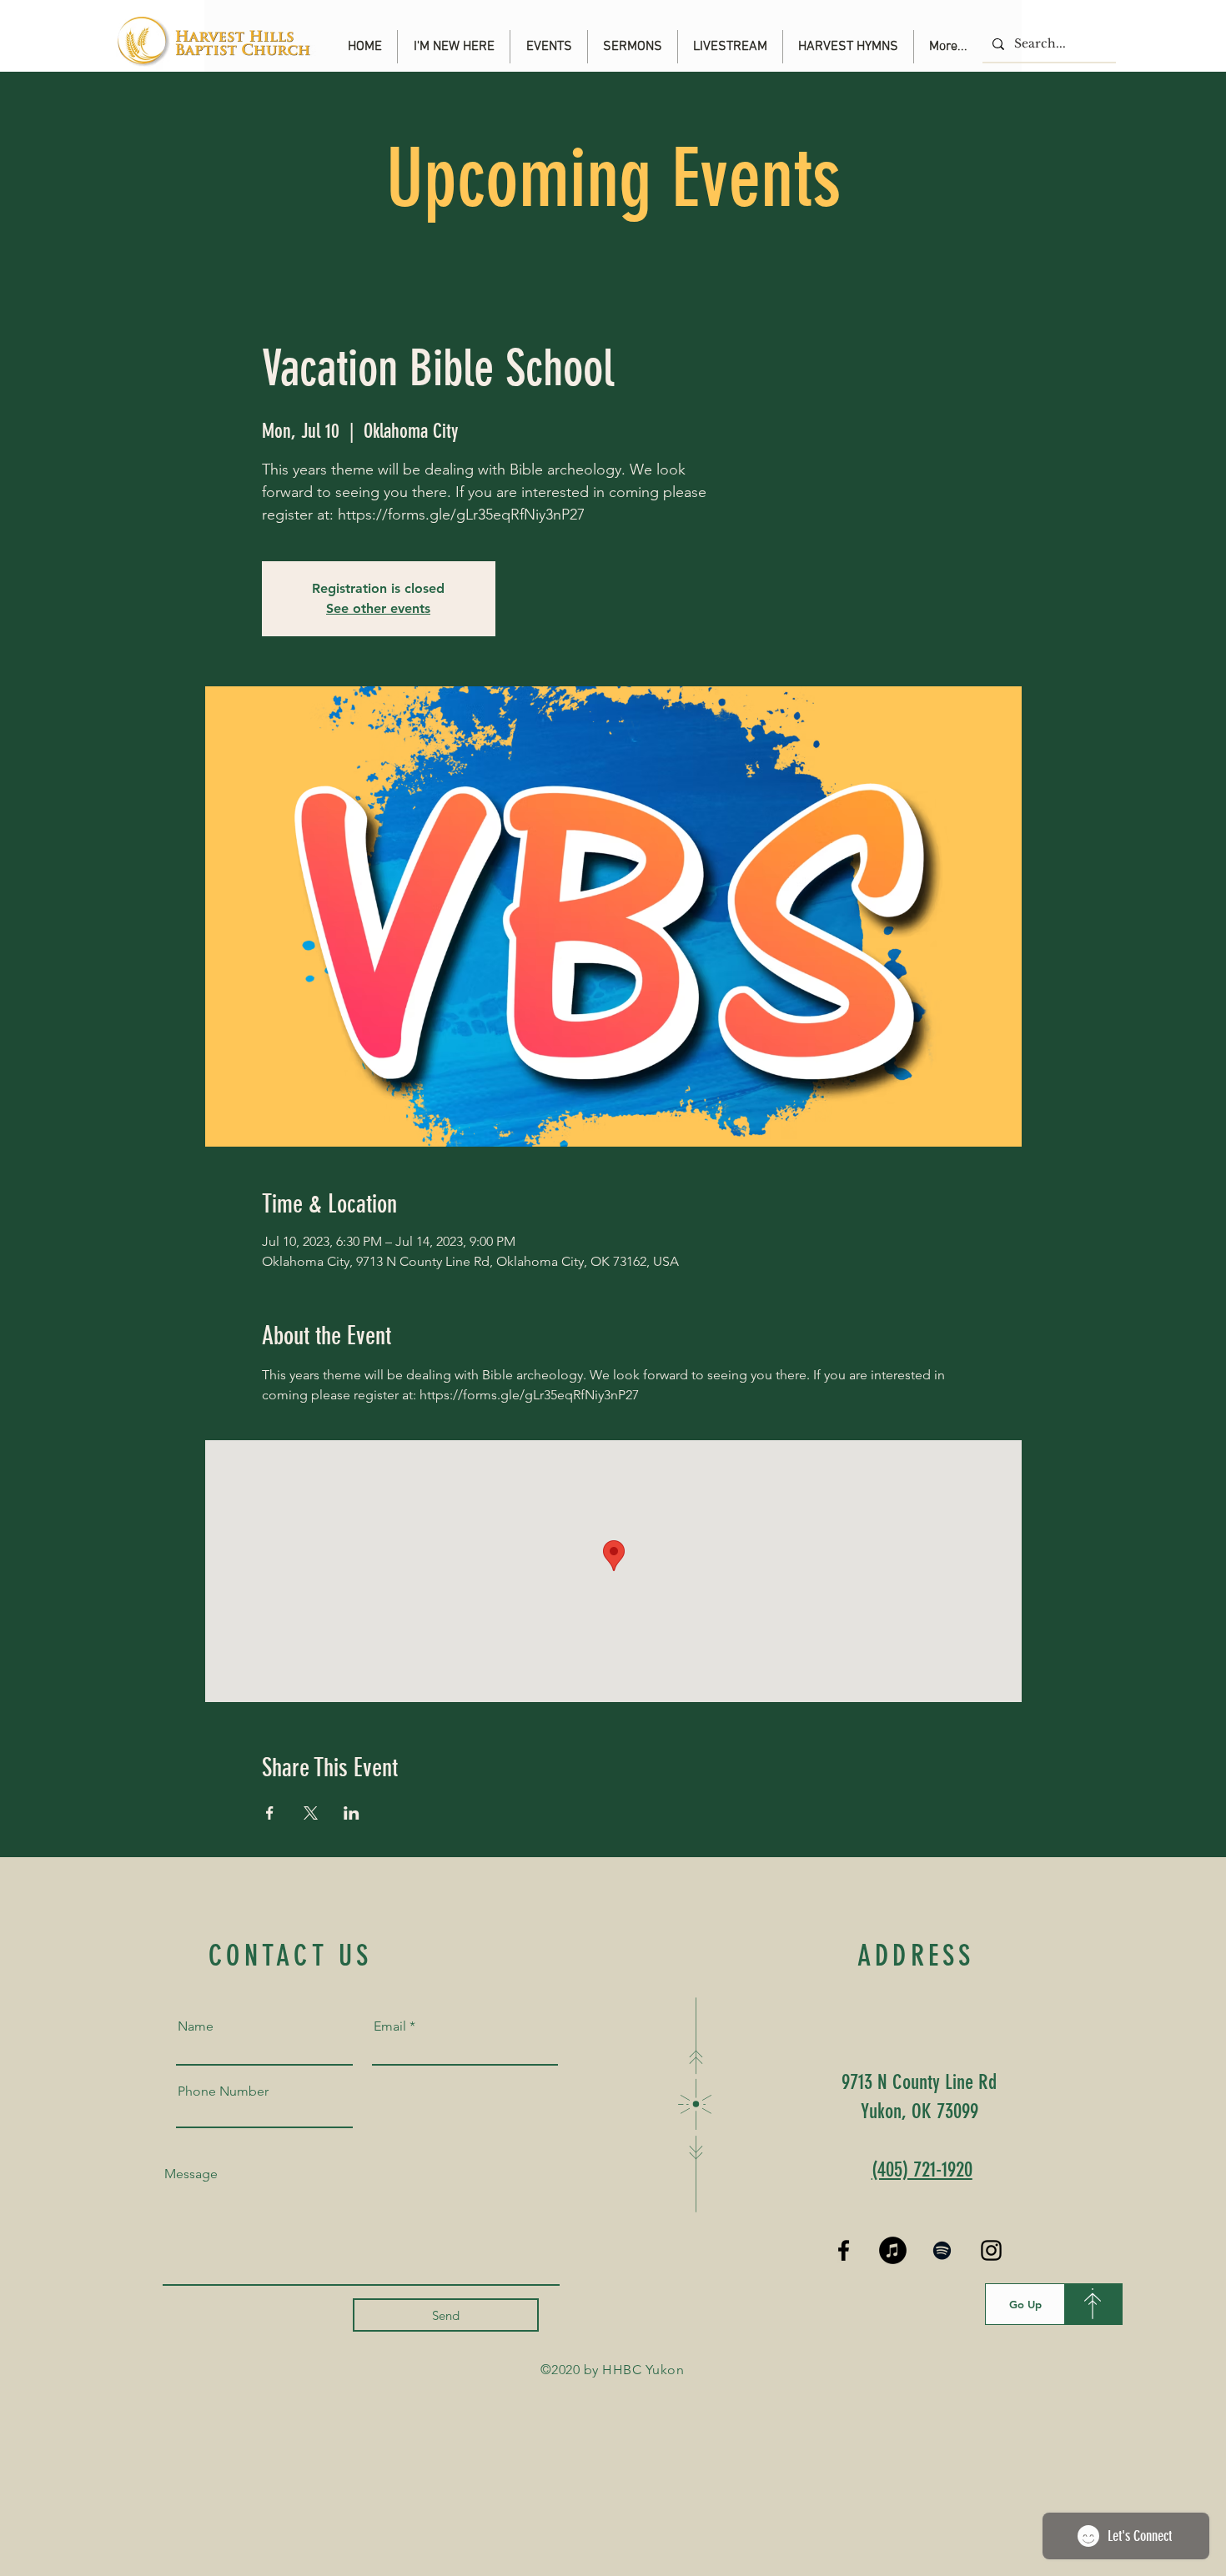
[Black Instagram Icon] (991, 2250)
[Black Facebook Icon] (844, 2250)
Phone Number (223, 2091)
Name (196, 2026)
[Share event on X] (311, 1813)
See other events (378, 608)
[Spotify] (942, 2250)
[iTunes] (893, 2250)
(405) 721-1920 (922, 2169)
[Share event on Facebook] (270, 1813)
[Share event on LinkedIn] (352, 1813)
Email (390, 2026)
